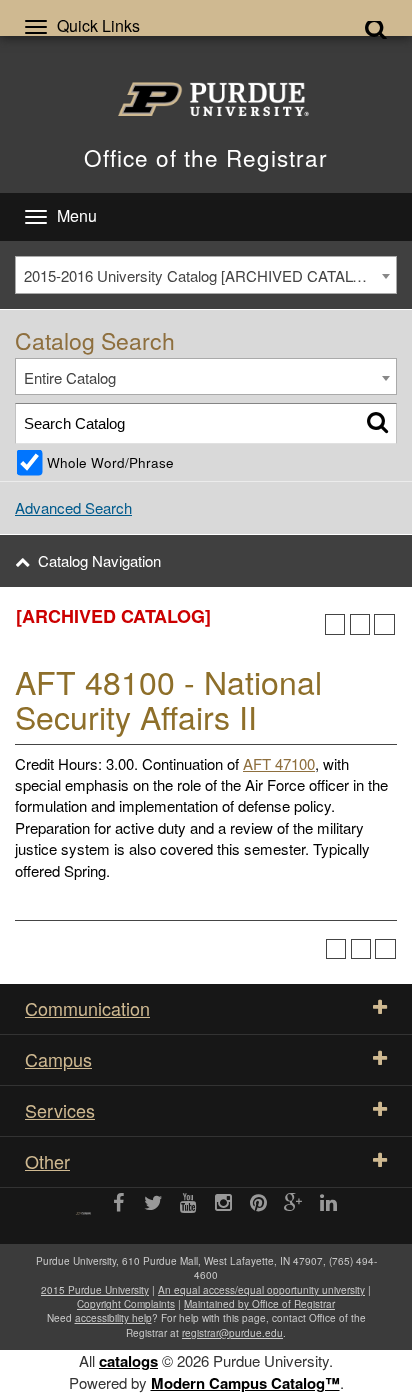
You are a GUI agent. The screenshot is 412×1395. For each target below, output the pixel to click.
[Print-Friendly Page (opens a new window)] (360, 624)
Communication (87, 1008)
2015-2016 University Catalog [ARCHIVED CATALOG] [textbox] (202, 275)
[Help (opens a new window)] (384, 624)
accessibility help (113, 1318)
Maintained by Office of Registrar (259, 1304)
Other (47, 1161)
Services (60, 1110)
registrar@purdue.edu (232, 1333)
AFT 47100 (279, 763)
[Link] (118, 1204)
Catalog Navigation (99, 560)
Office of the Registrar (206, 157)
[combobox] (206, 275)
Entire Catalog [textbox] (70, 377)
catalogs (128, 1361)
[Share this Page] (335, 624)
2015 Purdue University (95, 1290)
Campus (58, 1059)
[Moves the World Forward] (83, 1206)
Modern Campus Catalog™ (245, 1383)
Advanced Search (73, 507)
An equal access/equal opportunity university (261, 1290)
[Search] (377, 423)
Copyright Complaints (126, 1304)
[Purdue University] (206, 99)
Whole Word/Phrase (110, 462)
